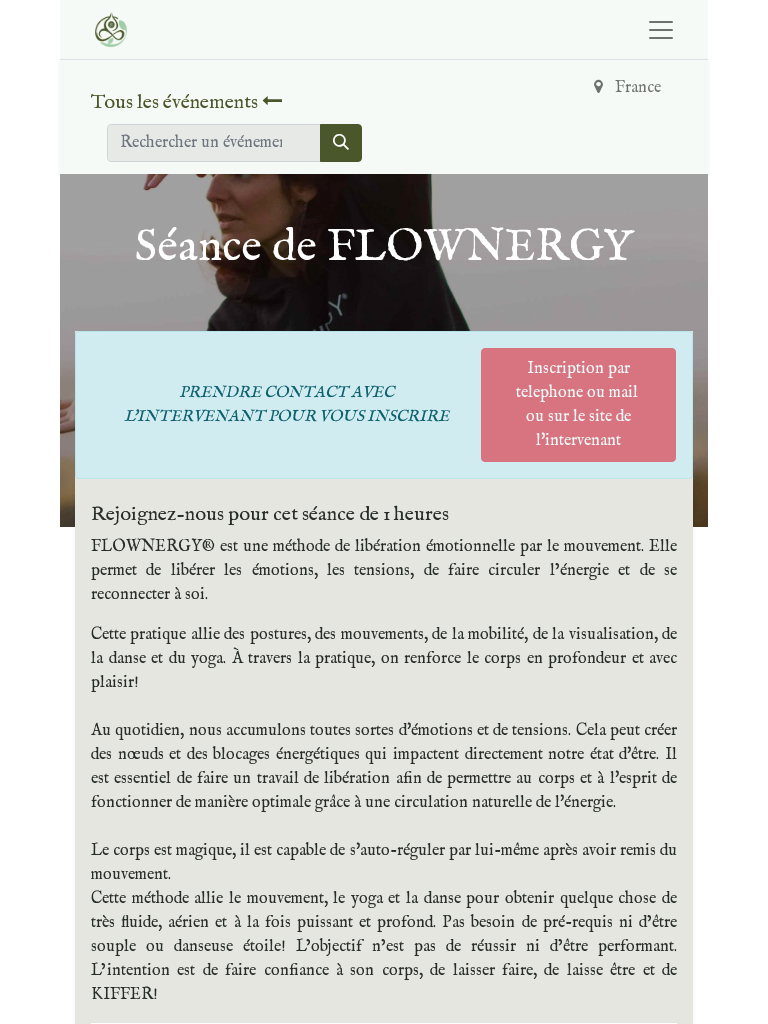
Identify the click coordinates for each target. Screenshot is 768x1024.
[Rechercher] (341, 143)
